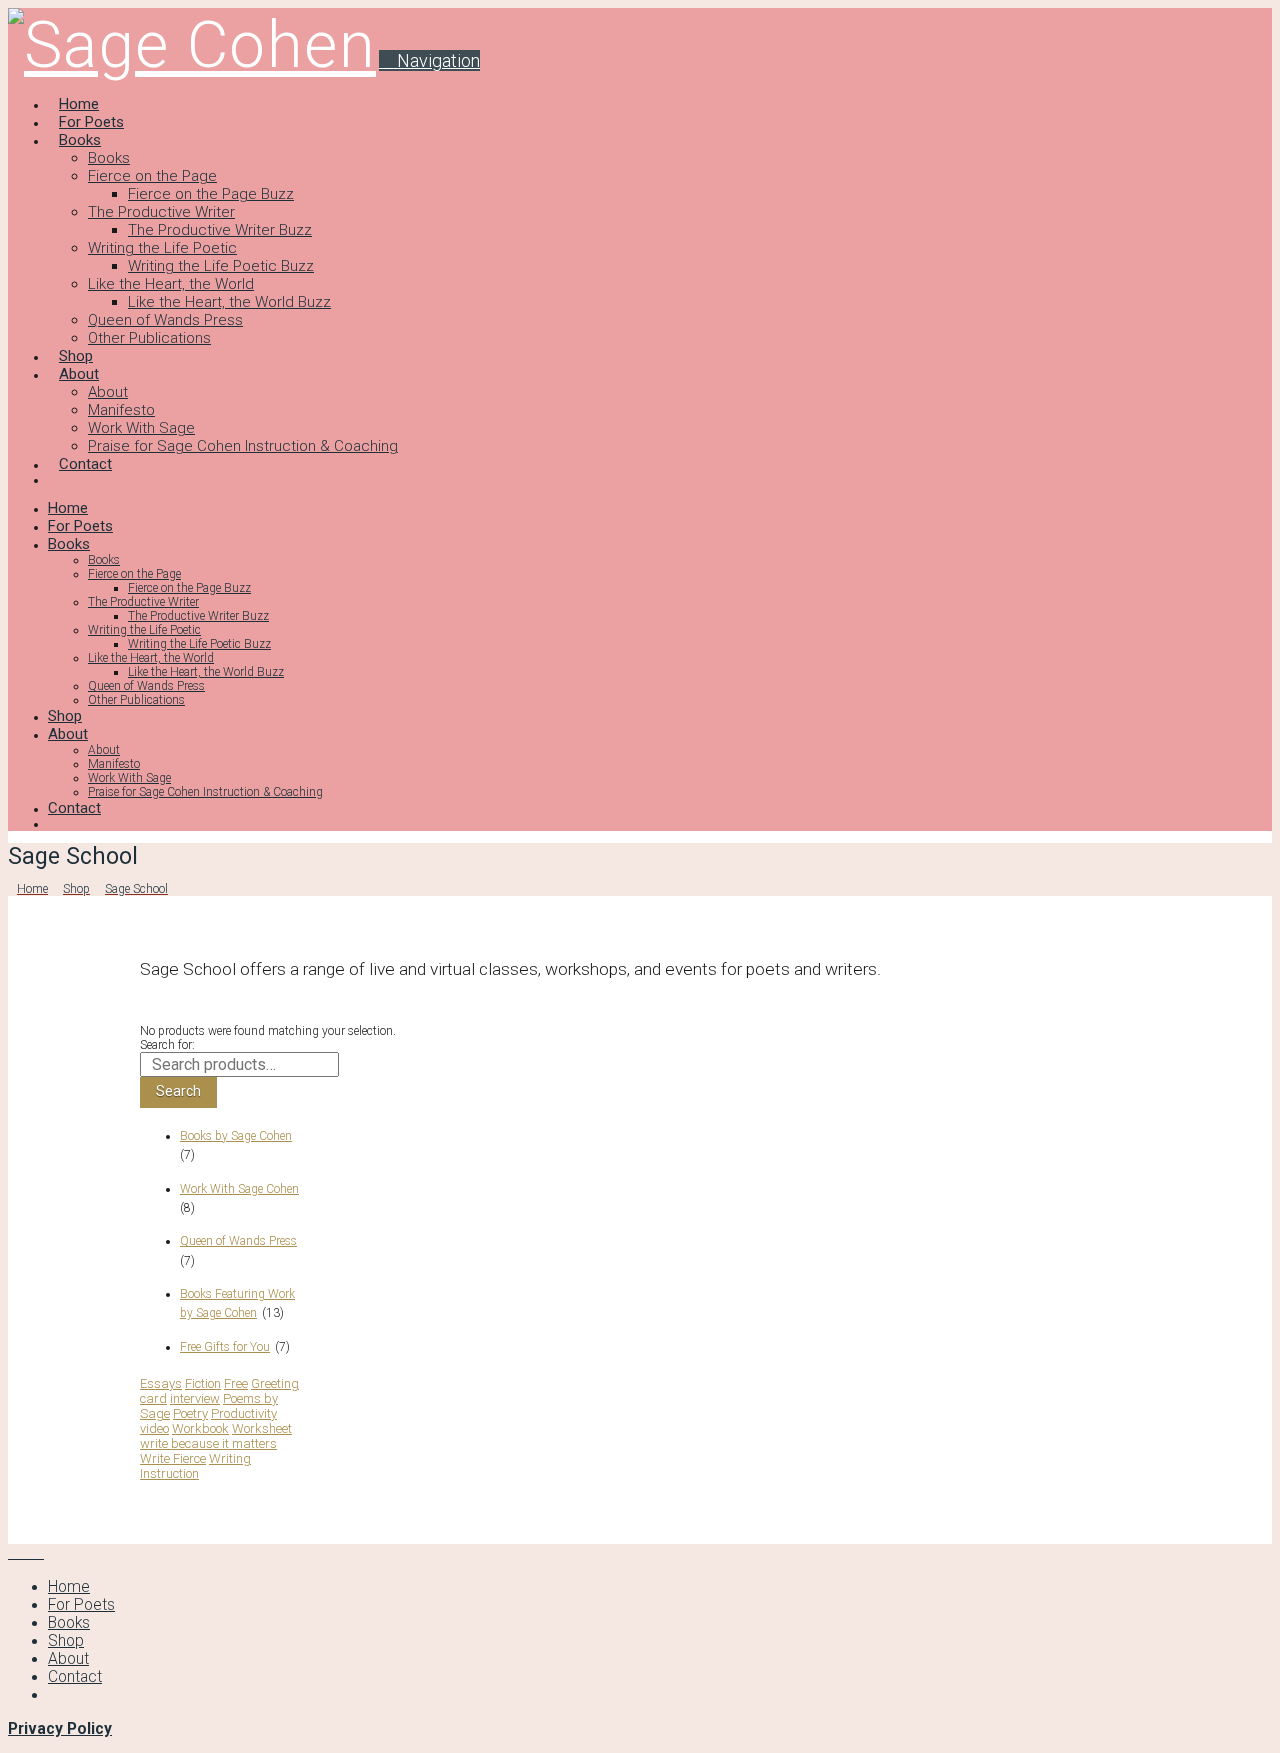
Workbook (200, 1428)
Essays (161, 1383)
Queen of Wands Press (238, 1241)
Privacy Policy (60, 1729)
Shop (66, 1641)
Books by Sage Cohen (236, 1136)
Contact (75, 1677)
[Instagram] (38, 1553)
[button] (429, 60)
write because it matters (208, 1443)
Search (178, 1091)
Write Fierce (173, 1458)
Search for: (167, 1045)
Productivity (244, 1413)
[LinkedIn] (26, 1553)
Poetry (190, 1413)
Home (69, 1587)
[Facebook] (14, 1553)
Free (236, 1383)
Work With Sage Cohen (239, 1189)
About (68, 1659)
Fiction (203, 1383)
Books (69, 1623)
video (154, 1428)
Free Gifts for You (225, 1347)
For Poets (81, 1605)
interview (195, 1398)
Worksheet (262, 1428)
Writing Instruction (195, 1466)
